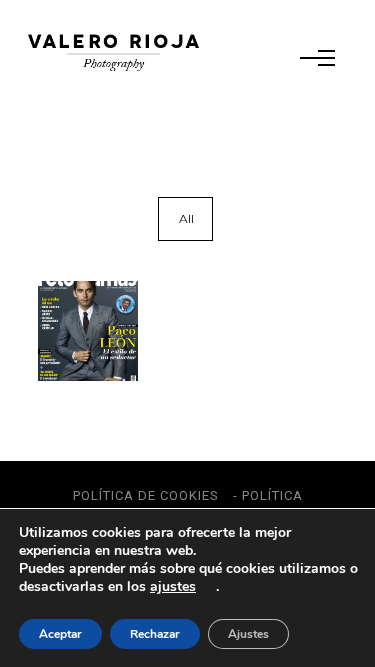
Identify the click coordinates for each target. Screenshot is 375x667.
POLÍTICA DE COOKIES (146, 495)
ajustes (173, 587)
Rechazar (155, 634)
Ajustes (248, 634)
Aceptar (60, 634)
